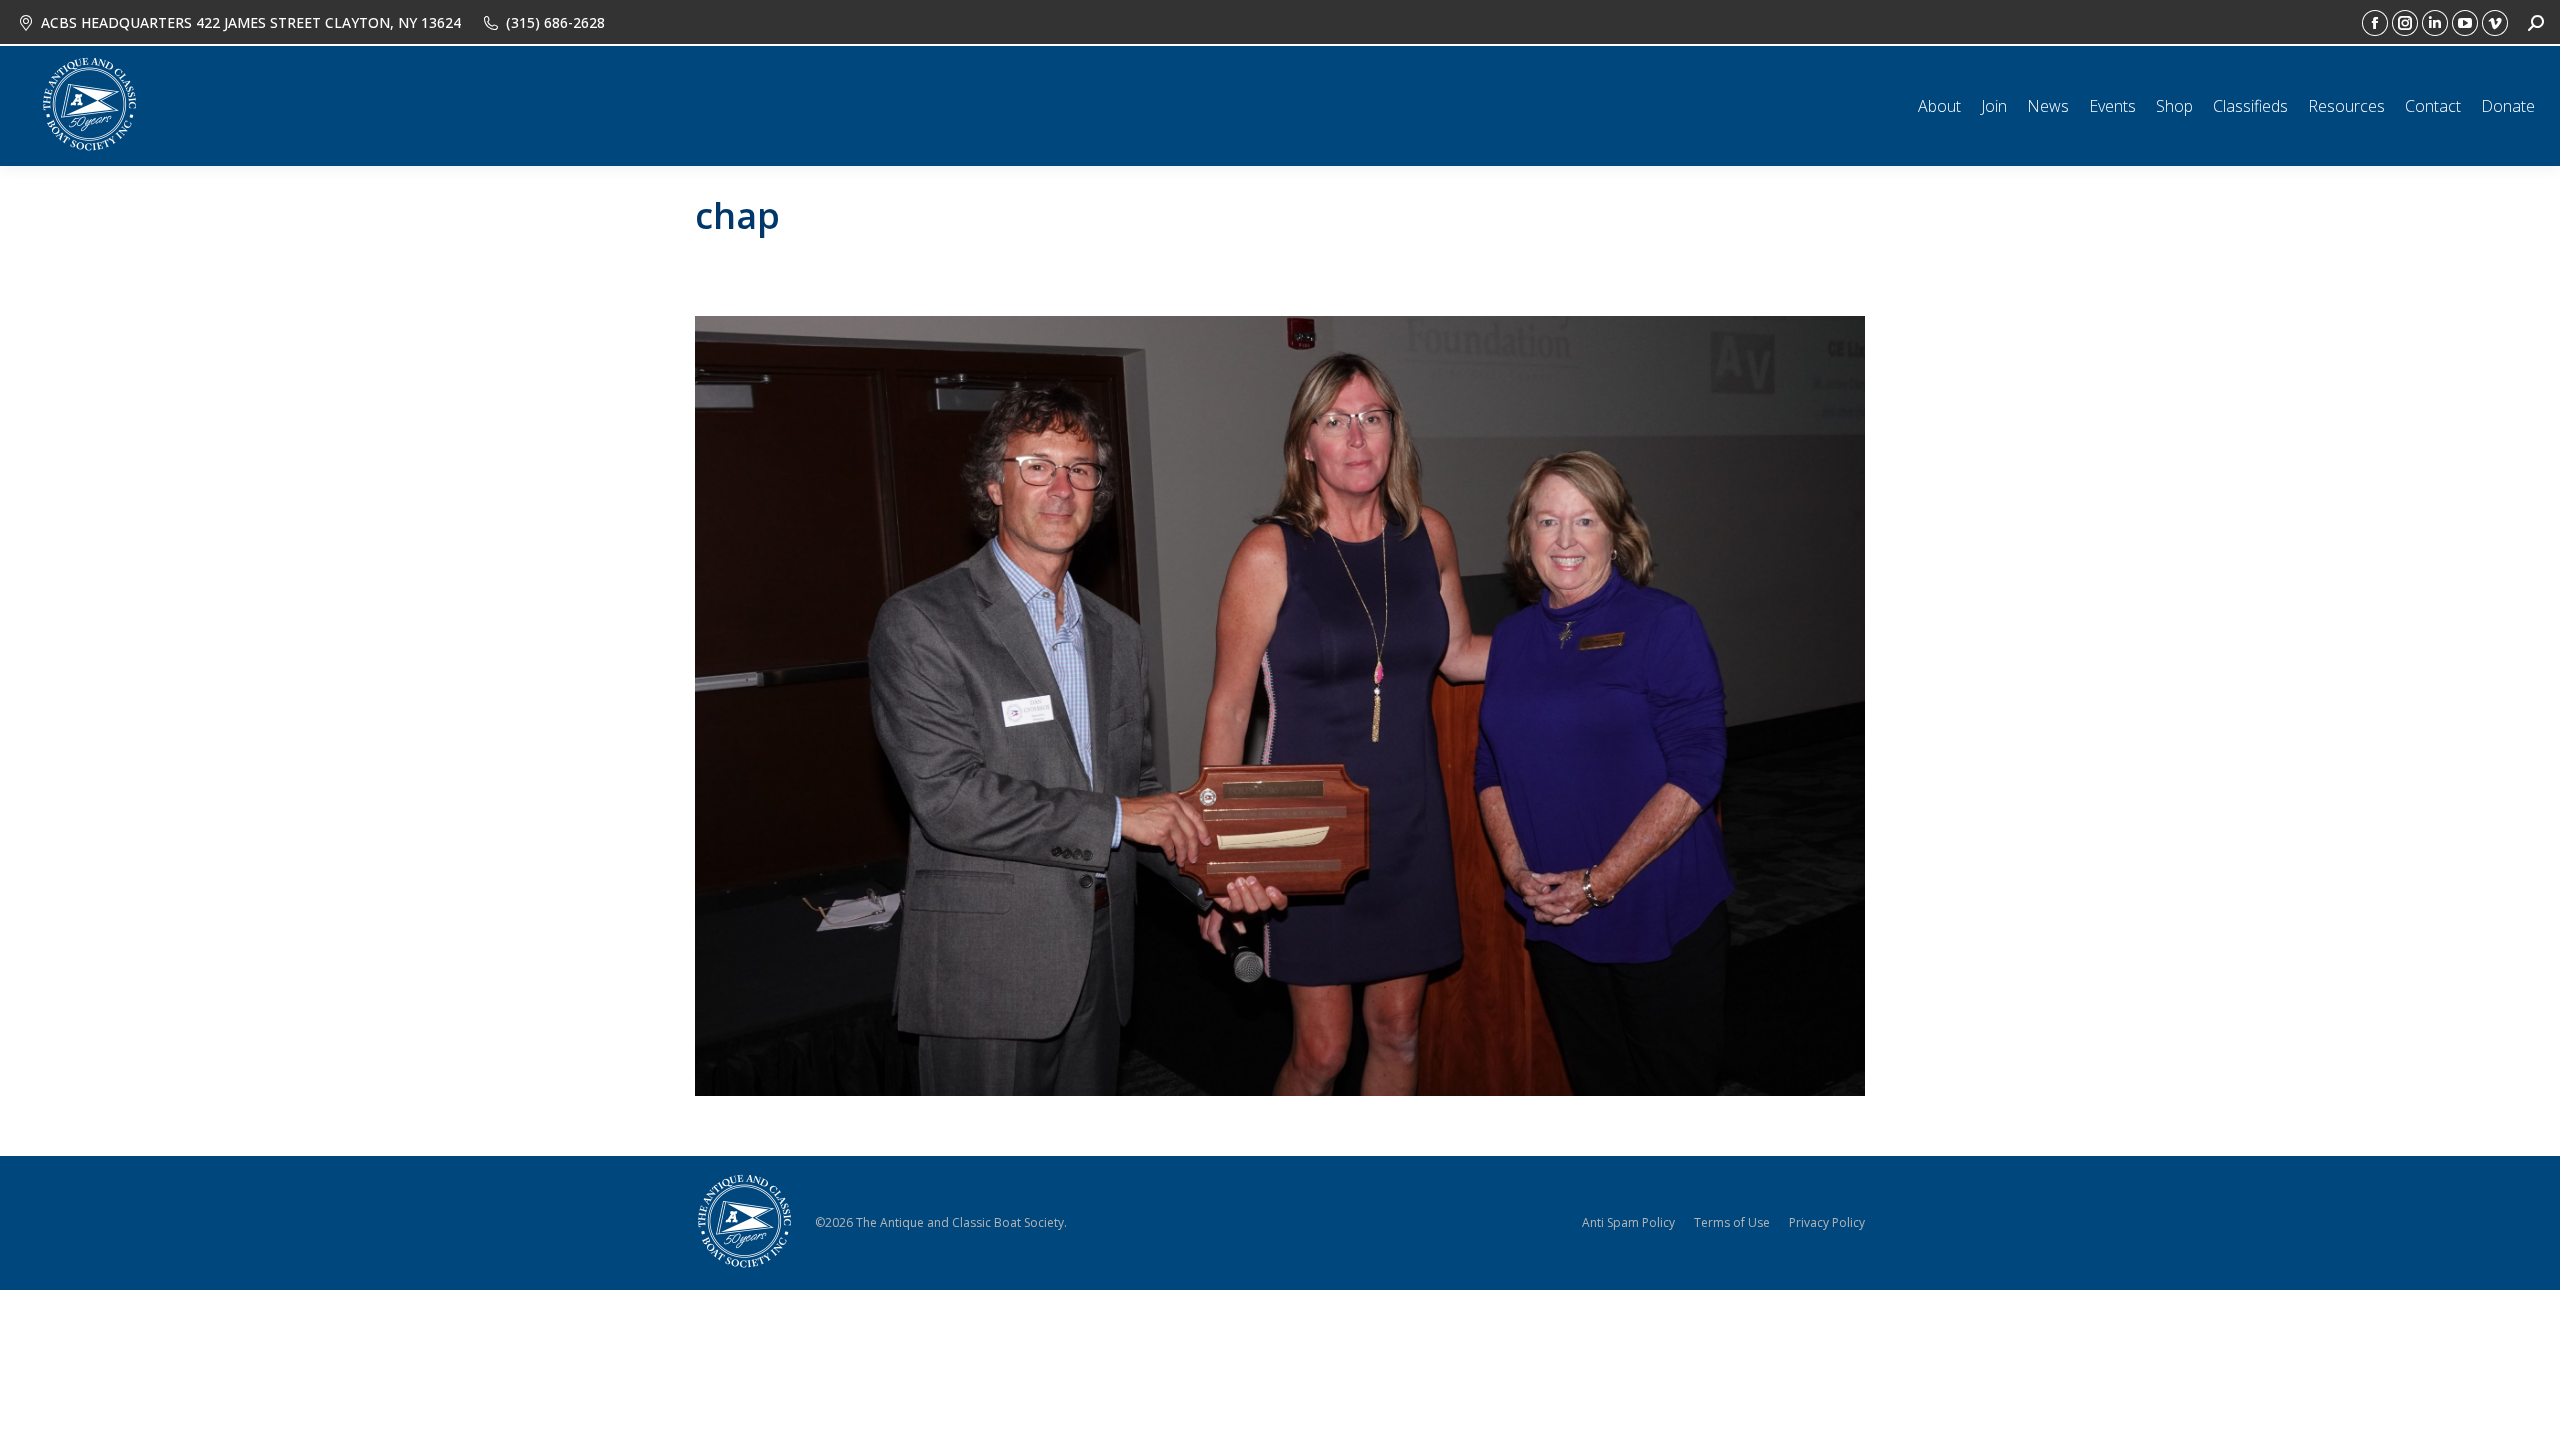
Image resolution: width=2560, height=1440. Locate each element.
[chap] (1280, 706)
